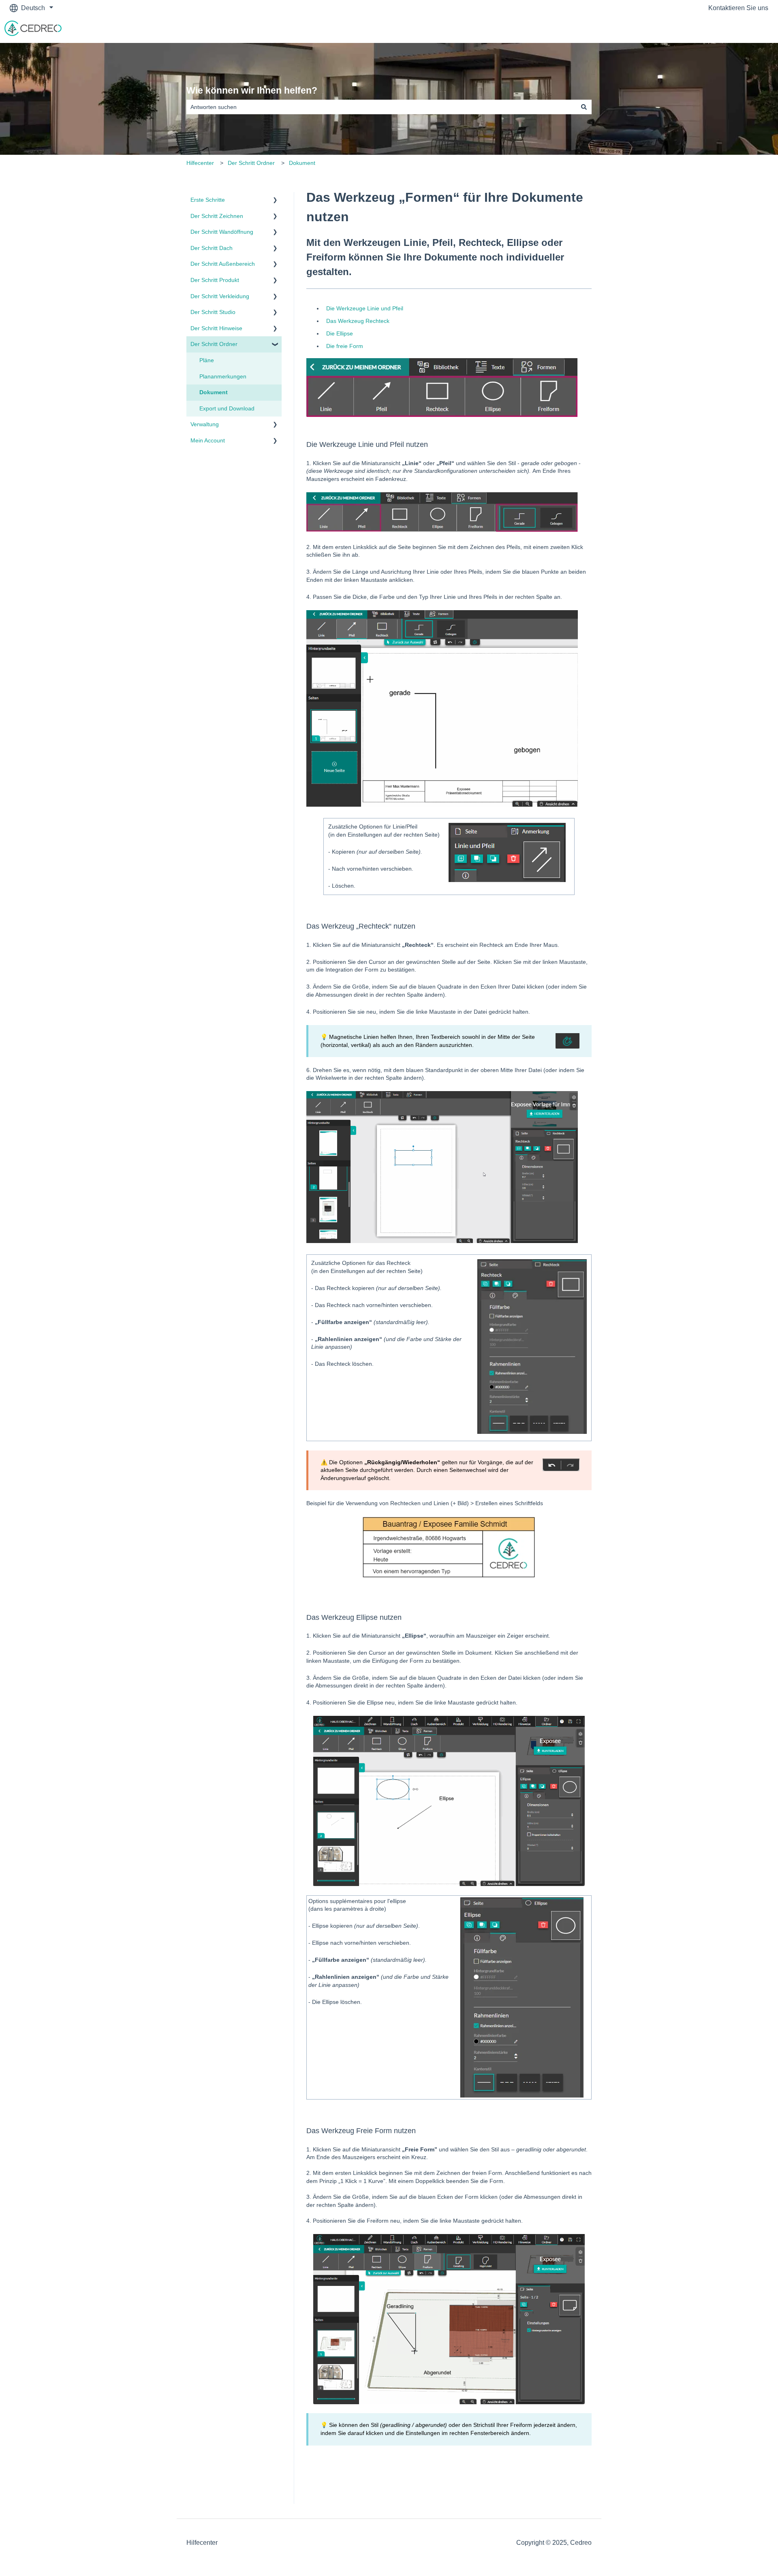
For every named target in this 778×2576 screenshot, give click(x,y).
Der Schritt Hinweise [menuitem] (216, 328)
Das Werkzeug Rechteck (358, 321)
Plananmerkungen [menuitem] (223, 376)
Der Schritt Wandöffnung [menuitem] (222, 232)
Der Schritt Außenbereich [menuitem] (223, 264)
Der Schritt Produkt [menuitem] (215, 280)
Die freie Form (345, 346)
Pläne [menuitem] (207, 360)
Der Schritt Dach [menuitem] (212, 248)
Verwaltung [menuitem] (205, 424)
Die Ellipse (340, 333)
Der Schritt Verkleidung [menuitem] (220, 296)
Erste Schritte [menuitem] (208, 200)
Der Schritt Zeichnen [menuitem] (217, 216)
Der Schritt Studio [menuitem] (213, 312)
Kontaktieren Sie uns (738, 8)
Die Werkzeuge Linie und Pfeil (365, 308)
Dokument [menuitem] (214, 392)
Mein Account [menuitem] (208, 440)
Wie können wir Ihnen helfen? (252, 90)
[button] (275, 201)
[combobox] (381, 107)
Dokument (302, 163)
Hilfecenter (200, 163)
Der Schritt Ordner (251, 163)
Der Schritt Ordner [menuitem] (214, 344)
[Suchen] (584, 107)
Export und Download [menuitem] (227, 408)
